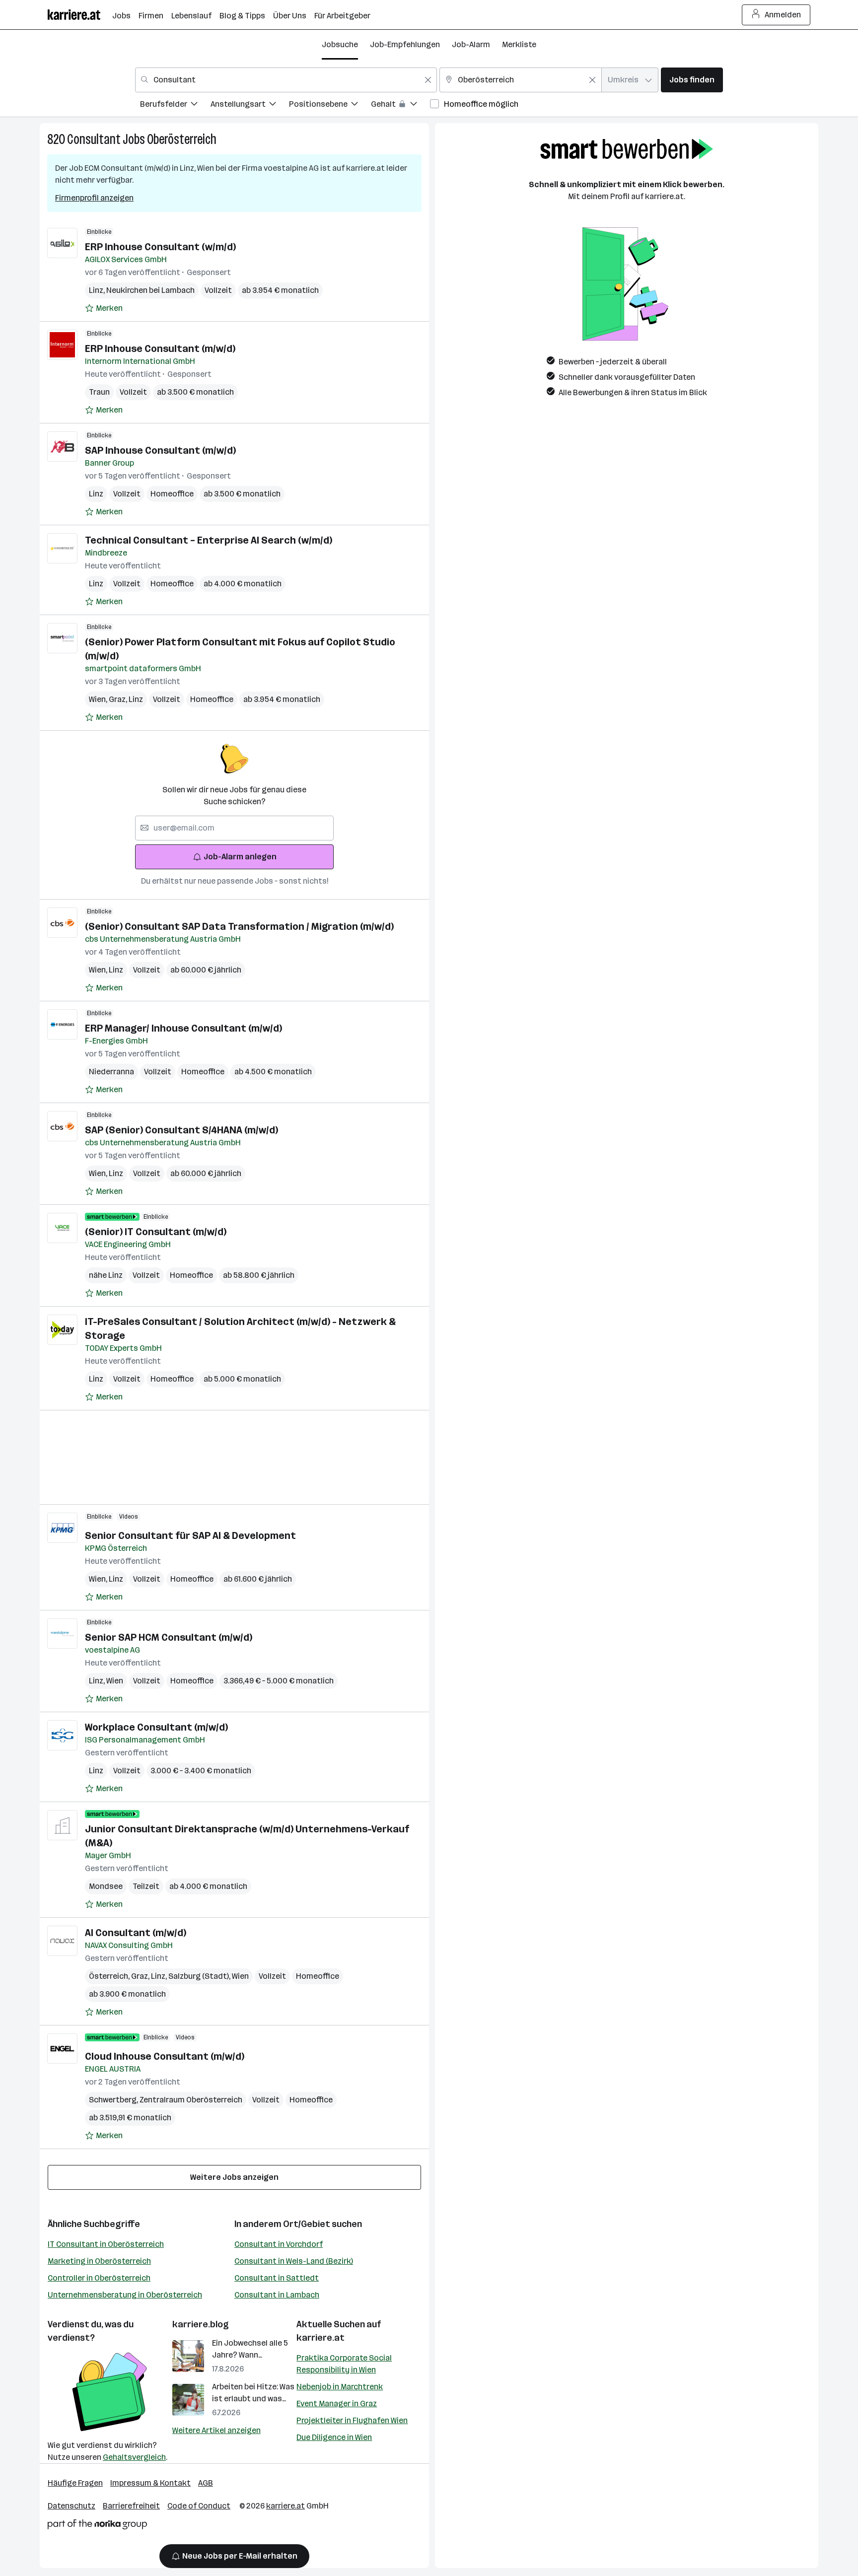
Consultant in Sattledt (277, 2278)
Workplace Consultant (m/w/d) (156, 1727)
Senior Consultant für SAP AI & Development (190, 1535)
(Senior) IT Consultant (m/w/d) (156, 1232)
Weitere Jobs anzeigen (234, 2177)
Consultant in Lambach (277, 2295)
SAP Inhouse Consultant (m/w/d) (160, 450)
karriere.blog (201, 2324)
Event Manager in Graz (337, 2403)
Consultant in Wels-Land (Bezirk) (294, 2261)
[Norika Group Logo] (97, 2526)
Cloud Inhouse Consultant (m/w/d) (165, 2056)
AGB (206, 2483)
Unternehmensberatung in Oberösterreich (125, 2295)
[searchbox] (234, 828)
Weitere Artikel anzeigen (216, 2430)
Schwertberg (114, 2100)
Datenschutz (71, 2506)
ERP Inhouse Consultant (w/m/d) (160, 247)
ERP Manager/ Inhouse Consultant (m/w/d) (183, 1028)
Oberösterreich (182, 139)
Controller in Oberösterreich (99, 2278)
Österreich (110, 1976)
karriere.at (321, 2338)
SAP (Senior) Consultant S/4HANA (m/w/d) (181, 1130)
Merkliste (519, 44)
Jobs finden (692, 80)
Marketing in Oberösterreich (99, 2261)
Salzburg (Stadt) (200, 1976)
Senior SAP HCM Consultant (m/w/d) (169, 1637)
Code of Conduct (199, 2506)
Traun (99, 392)
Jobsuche (340, 44)
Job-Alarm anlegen (240, 857)
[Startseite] (80, 15)
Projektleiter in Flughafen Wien (352, 2420)
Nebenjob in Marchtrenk (340, 2387)
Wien (99, 699)
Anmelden (783, 15)
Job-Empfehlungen (405, 44)
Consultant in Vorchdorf (279, 2244)
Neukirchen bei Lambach (150, 290)
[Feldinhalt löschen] (428, 80)
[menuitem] (175, 105)
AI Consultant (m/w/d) (136, 1933)
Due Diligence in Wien (334, 2437)
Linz (98, 290)
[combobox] (286, 80)
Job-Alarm (471, 44)
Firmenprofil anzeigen (94, 198)
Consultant (94, 139)
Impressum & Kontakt (150, 2483)
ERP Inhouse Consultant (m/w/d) (160, 348)
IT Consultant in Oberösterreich (106, 2244)
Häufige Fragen (75, 2483)
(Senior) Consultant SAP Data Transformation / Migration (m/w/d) (239, 926)
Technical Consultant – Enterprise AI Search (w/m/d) (209, 540)
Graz (119, 699)
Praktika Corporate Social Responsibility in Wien (344, 2364)
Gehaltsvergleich (134, 2457)
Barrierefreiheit (131, 2506)
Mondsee (106, 1886)
